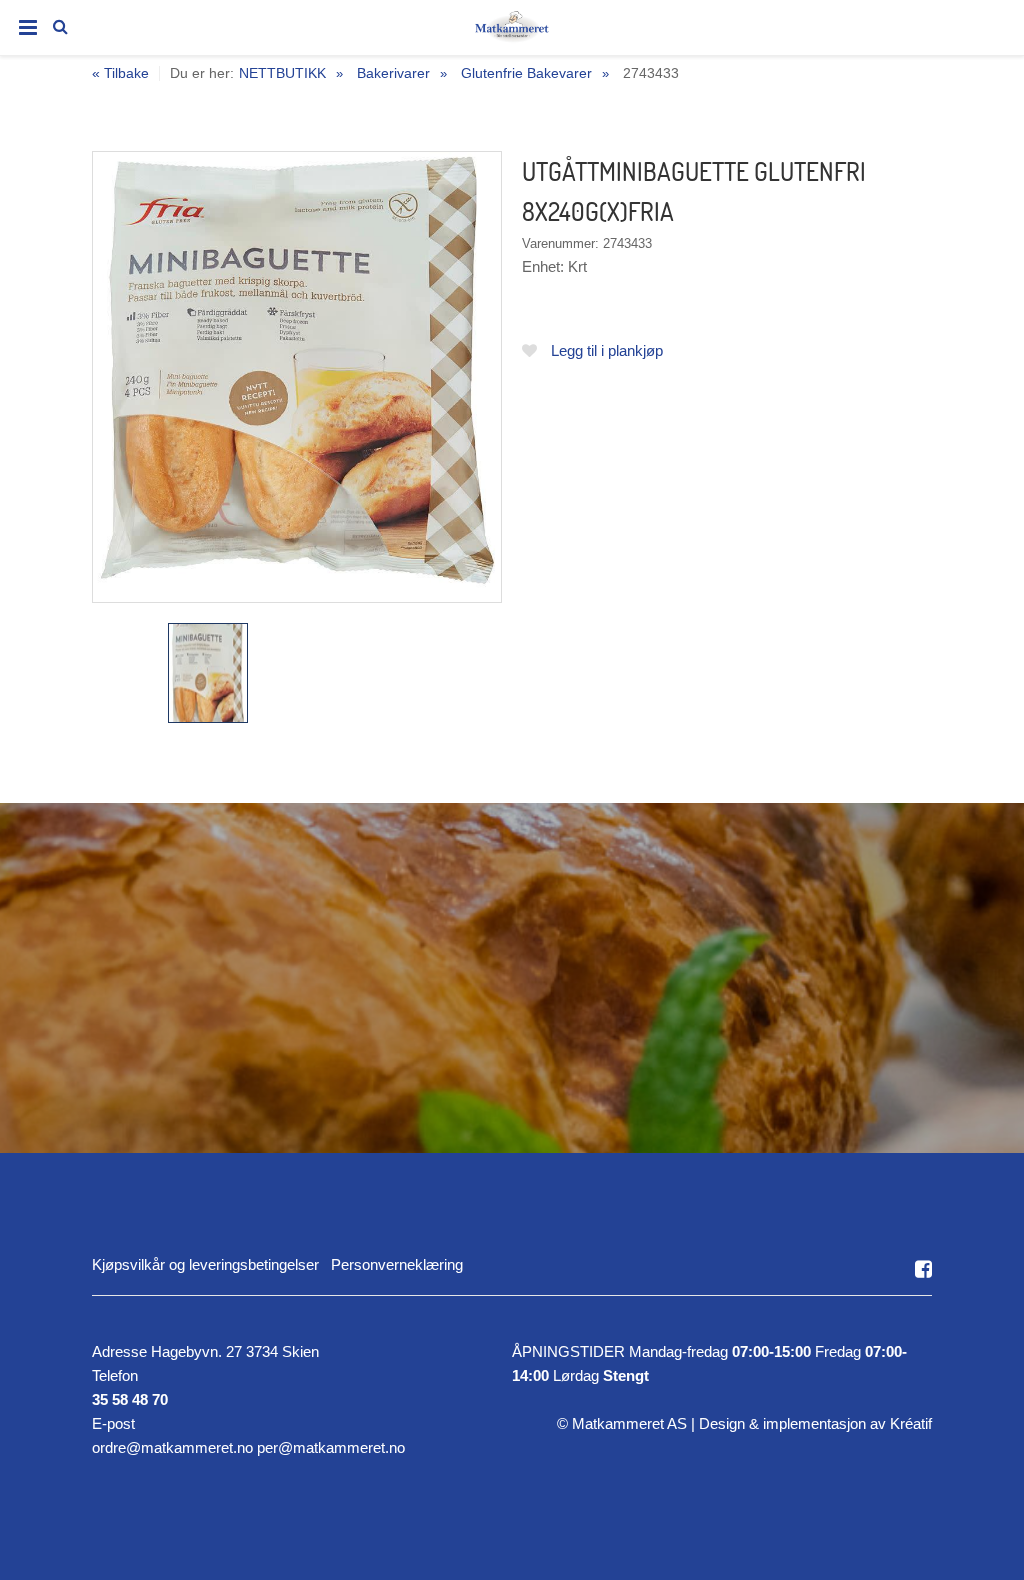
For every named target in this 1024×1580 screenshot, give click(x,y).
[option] (297, 377)
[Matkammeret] (512, 31)
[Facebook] (923, 1269)
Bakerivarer (393, 73)
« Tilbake (120, 73)
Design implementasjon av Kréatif (815, 1423)
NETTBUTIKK (282, 73)
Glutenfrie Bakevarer (526, 73)
